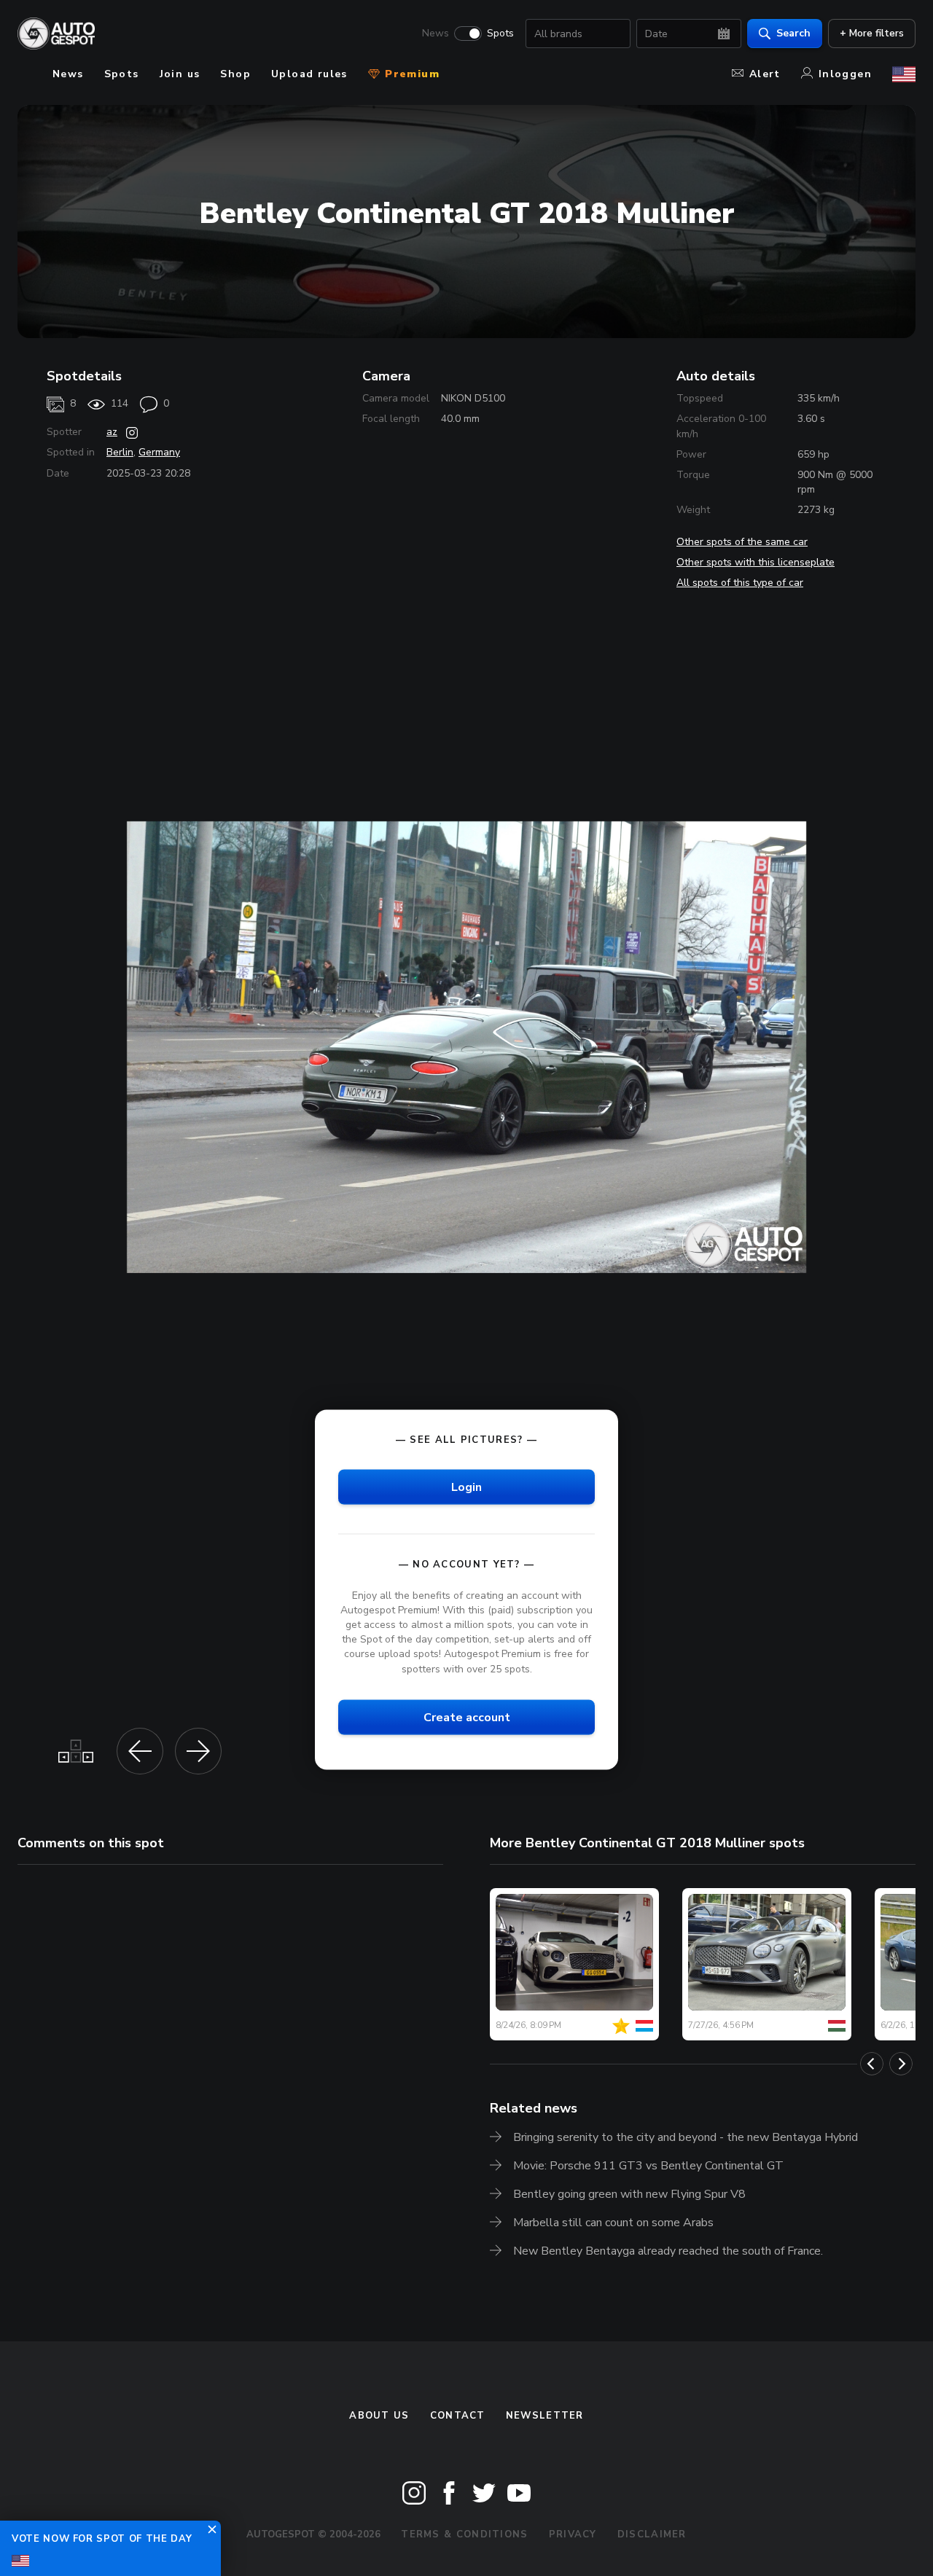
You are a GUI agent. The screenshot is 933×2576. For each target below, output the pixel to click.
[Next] (901, 2064)
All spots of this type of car (740, 583)
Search (793, 33)
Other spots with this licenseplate (756, 562)
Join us (180, 74)
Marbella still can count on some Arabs (613, 2223)
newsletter (545, 2416)
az (112, 432)
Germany (159, 452)
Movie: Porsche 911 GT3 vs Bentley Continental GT (648, 2166)
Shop (235, 74)
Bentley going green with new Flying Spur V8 (629, 2194)
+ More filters (872, 33)
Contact (458, 2416)
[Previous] (872, 2064)
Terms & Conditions (464, 2534)
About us (379, 2416)
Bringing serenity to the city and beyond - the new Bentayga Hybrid (686, 2137)
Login (466, 1487)
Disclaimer (652, 2534)
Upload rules (309, 74)
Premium (410, 74)
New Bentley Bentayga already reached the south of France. (668, 2251)
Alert (765, 74)
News (436, 34)
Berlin (120, 452)
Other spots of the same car (742, 542)
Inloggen (845, 74)
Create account (467, 1717)
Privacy (573, 2534)
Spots (500, 34)
